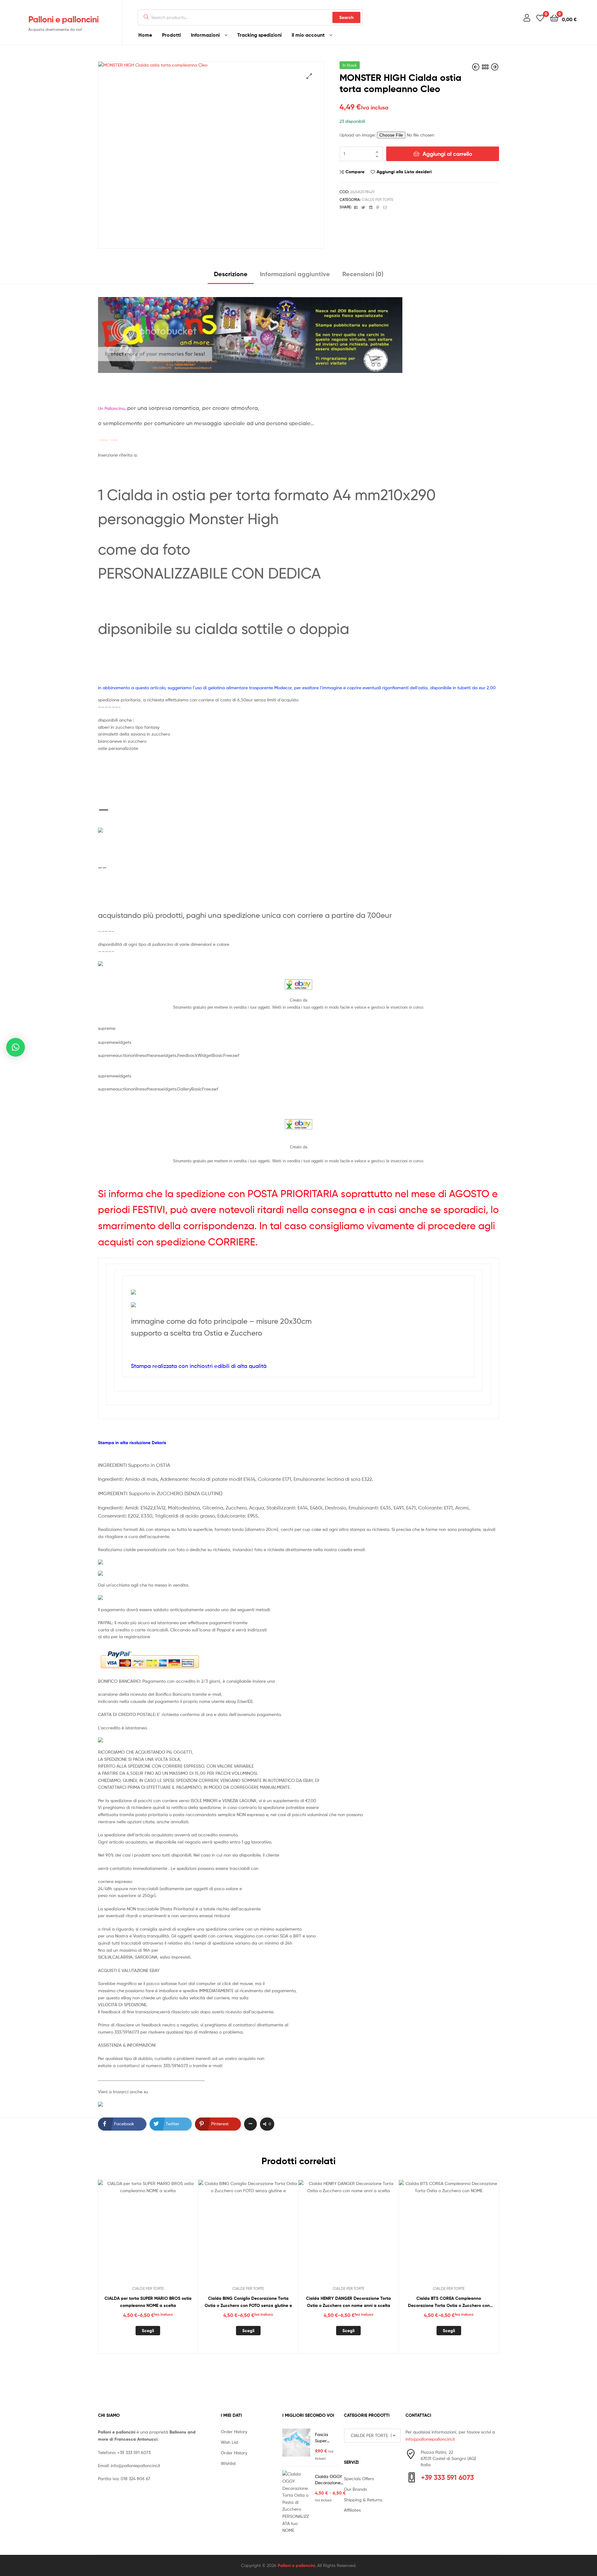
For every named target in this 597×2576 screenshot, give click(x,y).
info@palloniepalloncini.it (135, 2465)
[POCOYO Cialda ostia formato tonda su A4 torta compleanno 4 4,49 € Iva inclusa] (476, 67)
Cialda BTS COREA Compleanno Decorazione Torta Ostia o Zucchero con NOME (449, 2302)
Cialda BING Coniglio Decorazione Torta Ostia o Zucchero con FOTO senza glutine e (248, 2302)
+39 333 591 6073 (134, 2452)
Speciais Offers (359, 2478)
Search (346, 17)
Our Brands (355, 2489)
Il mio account (308, 35)
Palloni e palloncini (63, 19)
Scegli (148, 2331)
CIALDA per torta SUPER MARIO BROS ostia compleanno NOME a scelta (148, 2302)
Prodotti (171, 35)
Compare (355, 172)
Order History (234, 2432)
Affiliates (352, 2510)
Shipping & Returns (363, 2500)
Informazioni (205, 35)
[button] (309, 76)
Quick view (163, 2235)
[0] (540, 18)
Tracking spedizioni (259, 35)
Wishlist (228, 2463)
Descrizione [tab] (231, 274)
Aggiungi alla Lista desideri (404, 172)
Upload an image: (358, 135)
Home (145, 35)
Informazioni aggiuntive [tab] (295, 274)
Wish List (229, 2442)
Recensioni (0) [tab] (363, 274)
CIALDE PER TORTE (377, 200)
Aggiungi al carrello (447, 154)
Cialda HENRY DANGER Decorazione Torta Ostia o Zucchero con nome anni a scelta (348, 2302)
